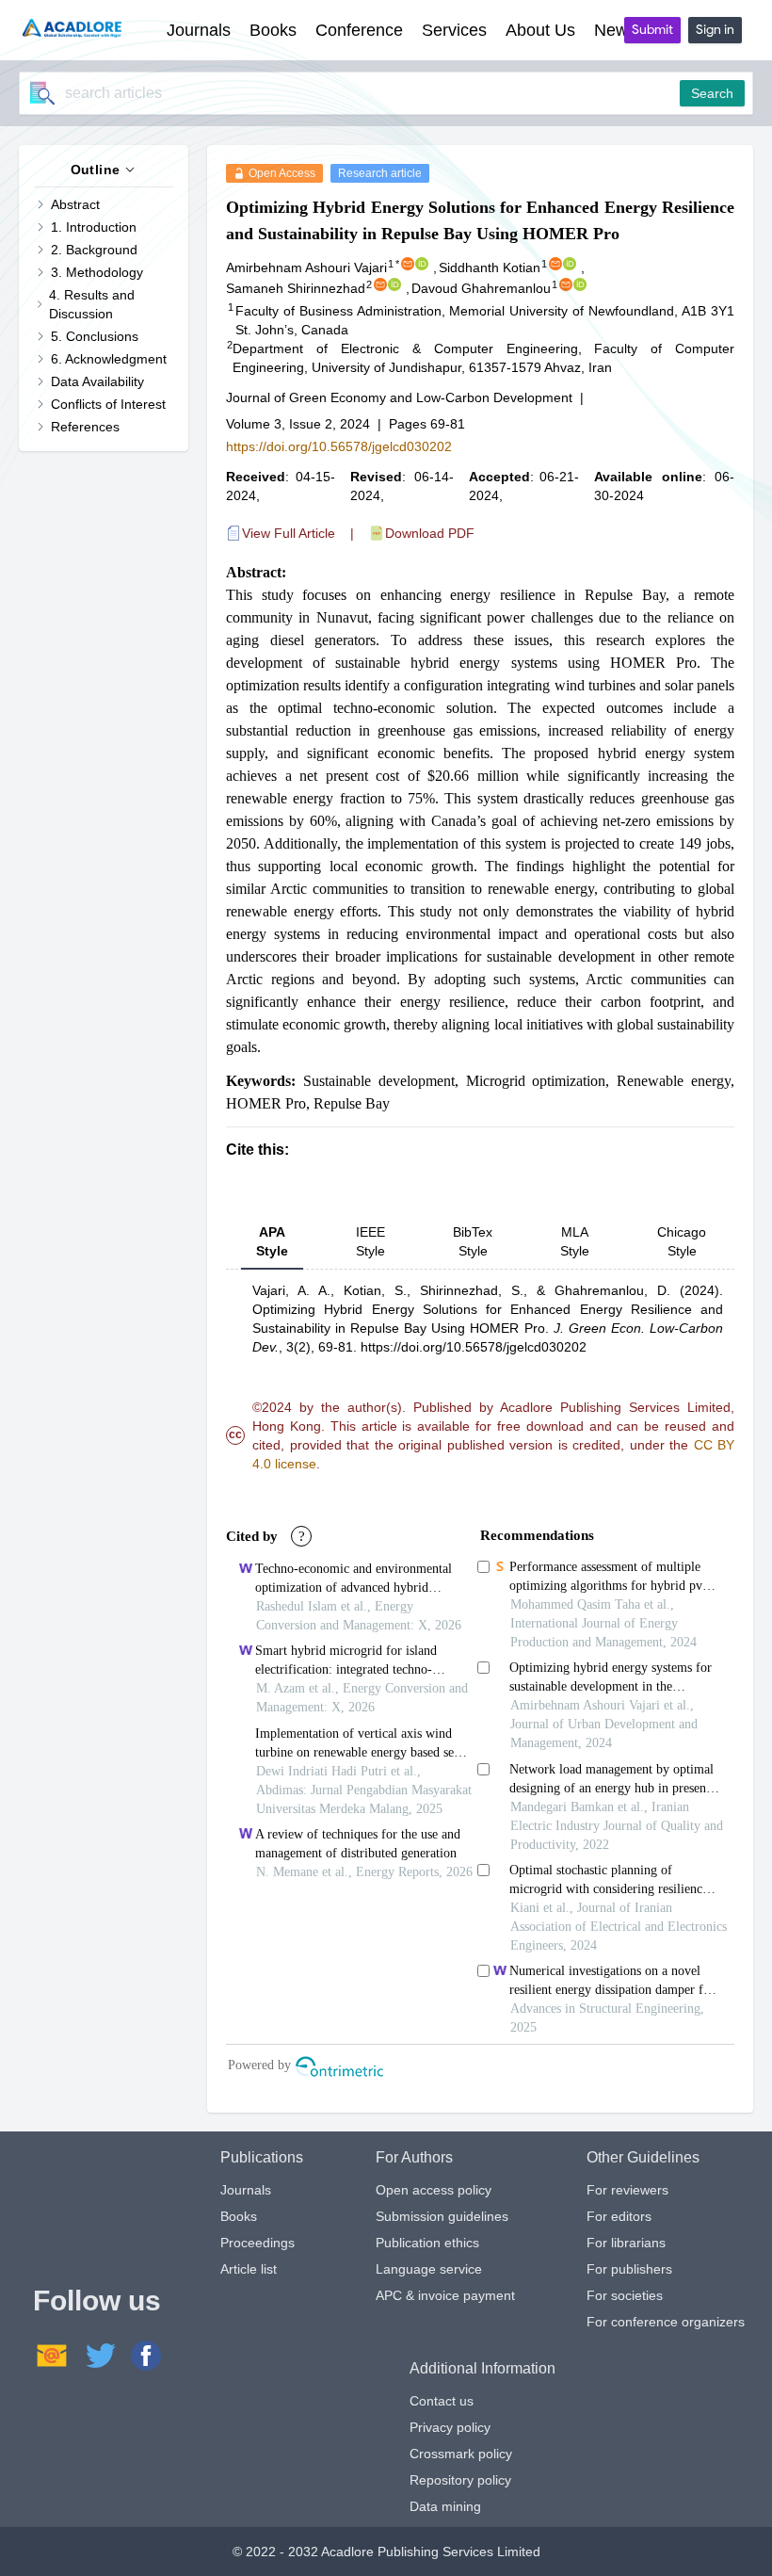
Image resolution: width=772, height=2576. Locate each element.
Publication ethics (427, 2243)
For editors (619, 2216)
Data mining (445, 2506)
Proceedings (257, 2243)
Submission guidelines (442, 2216)
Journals (246, 2190)
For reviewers (627, 2190)
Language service (429, 2269)
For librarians (626, 2243)
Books (239, 2216)
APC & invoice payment (445, 2295)
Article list (249, 2269)
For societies (625, 2295)
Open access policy (434, 2190)
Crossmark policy (461, 2454)
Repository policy (460, 2480)
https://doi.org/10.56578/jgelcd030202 (339, 446)
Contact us (442, 2401)
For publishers (629, 2269)
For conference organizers (666, 2322)
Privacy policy (450, 2427)
